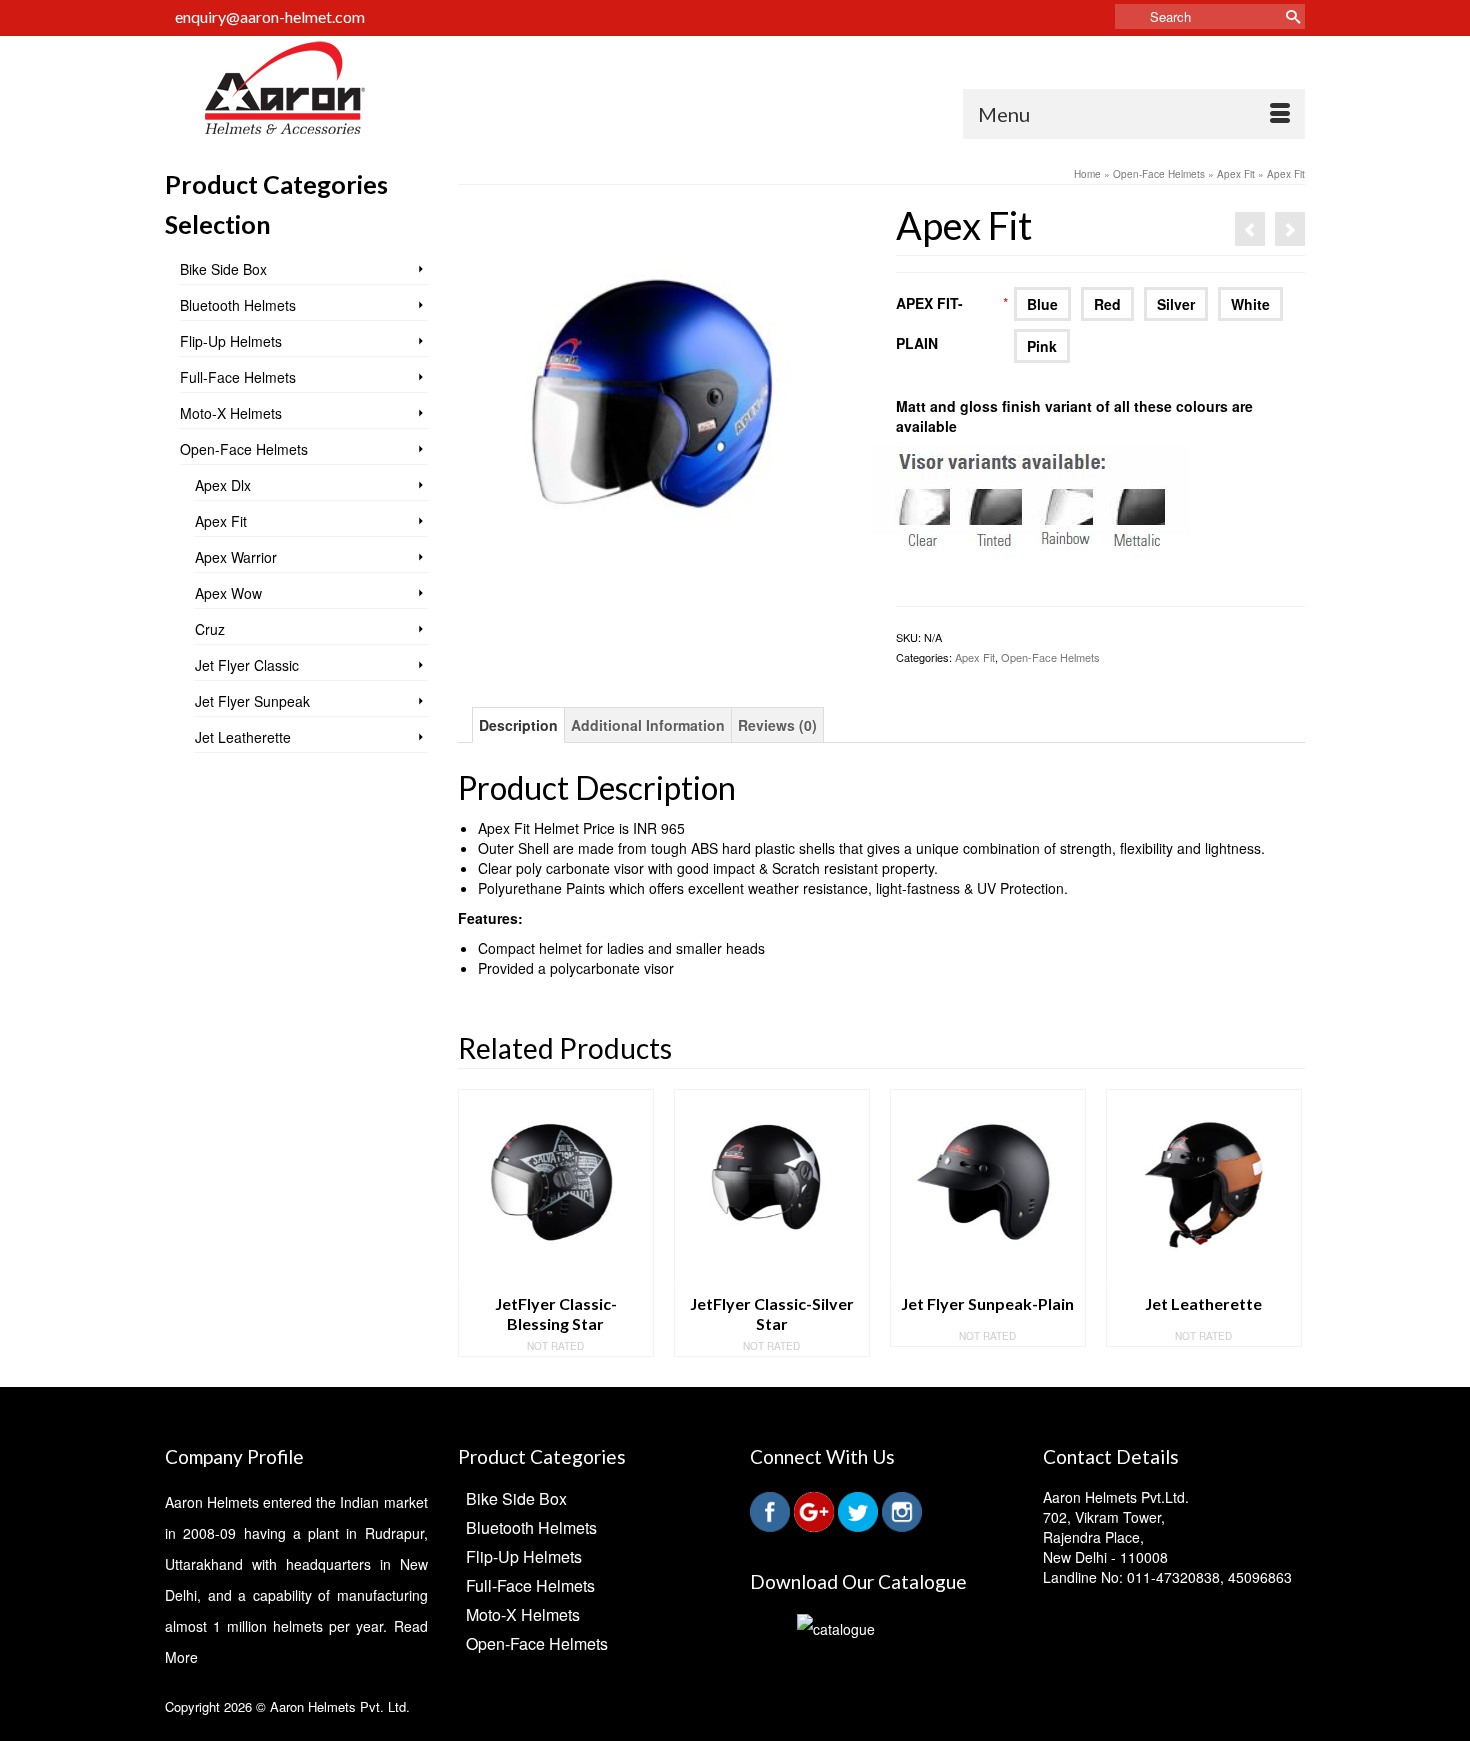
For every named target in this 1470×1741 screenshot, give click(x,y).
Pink (1042, 346)
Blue (1042, 304)
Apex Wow (228, 593)
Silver (1176, 304)
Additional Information (648, 725)
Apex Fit (975, 657)
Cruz (210, 629)
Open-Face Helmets (1050, 657)
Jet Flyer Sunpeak (252, 701)
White (1250, 304)
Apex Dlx (223, 485)
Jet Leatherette (243, 737)
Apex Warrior (236, 557)
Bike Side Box (223, 269)
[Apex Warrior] (1290, 229)
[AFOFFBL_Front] (662, 407)
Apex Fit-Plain (952, 323)
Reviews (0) (777, 725)
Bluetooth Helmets (238, 305)
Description (518, 725)
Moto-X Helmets (231, 413)
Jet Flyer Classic (247, 665)
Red (1107, 304)
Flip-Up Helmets (231, 341)
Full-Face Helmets (238, 377)
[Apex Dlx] (1250, 229)
